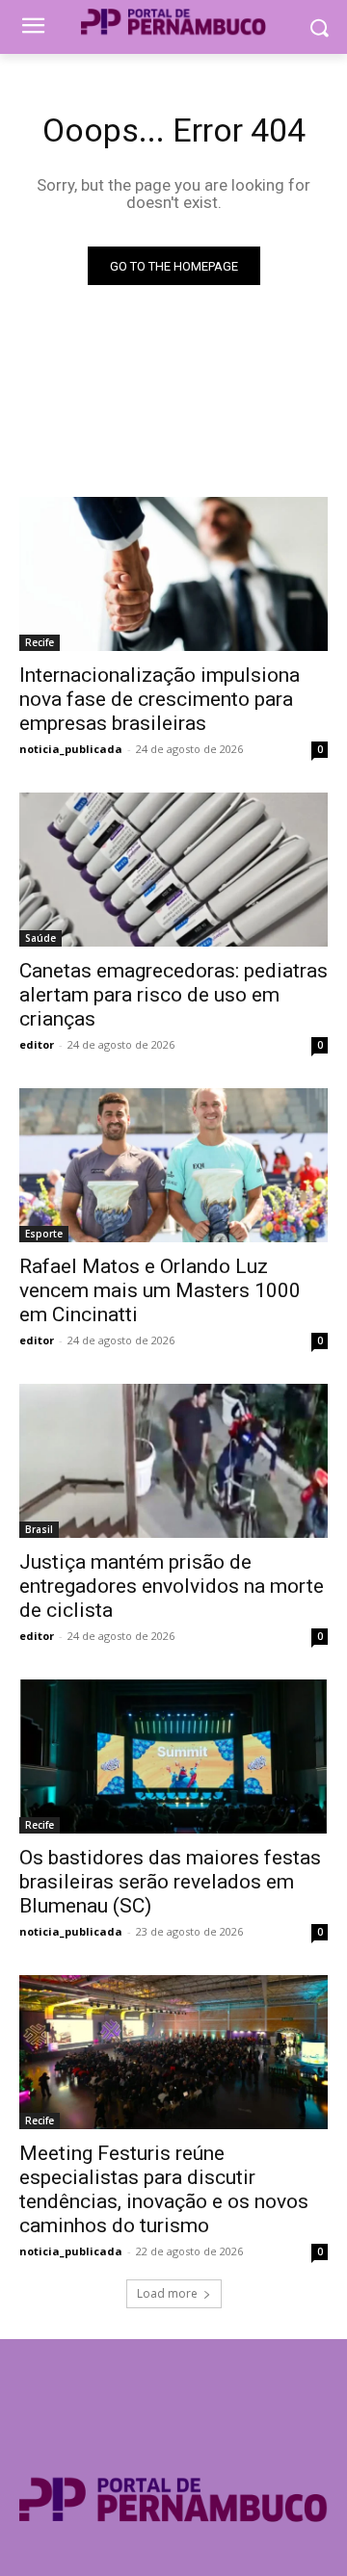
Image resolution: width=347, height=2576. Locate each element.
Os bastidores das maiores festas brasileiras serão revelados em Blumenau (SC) (170, 1882)
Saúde (40, 938)
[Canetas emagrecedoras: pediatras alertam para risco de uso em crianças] (173, 870)
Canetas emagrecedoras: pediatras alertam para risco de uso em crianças (173, 995)
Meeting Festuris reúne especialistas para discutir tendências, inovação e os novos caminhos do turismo (164, 2189)
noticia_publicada (71, 749)
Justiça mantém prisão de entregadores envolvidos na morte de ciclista (172, 1586)
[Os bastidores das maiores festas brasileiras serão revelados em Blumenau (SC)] (173, 1756)
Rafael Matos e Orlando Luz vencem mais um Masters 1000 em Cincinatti (160, 1290)
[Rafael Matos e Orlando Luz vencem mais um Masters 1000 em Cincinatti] (173, 1165)
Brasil (39, 1529)
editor (37, 1044)
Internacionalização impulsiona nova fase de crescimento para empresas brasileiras (160, 699)
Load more (167, 2293)
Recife (40, 642)
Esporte (44, 1234)
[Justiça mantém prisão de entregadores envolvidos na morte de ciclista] (173, 1461)
